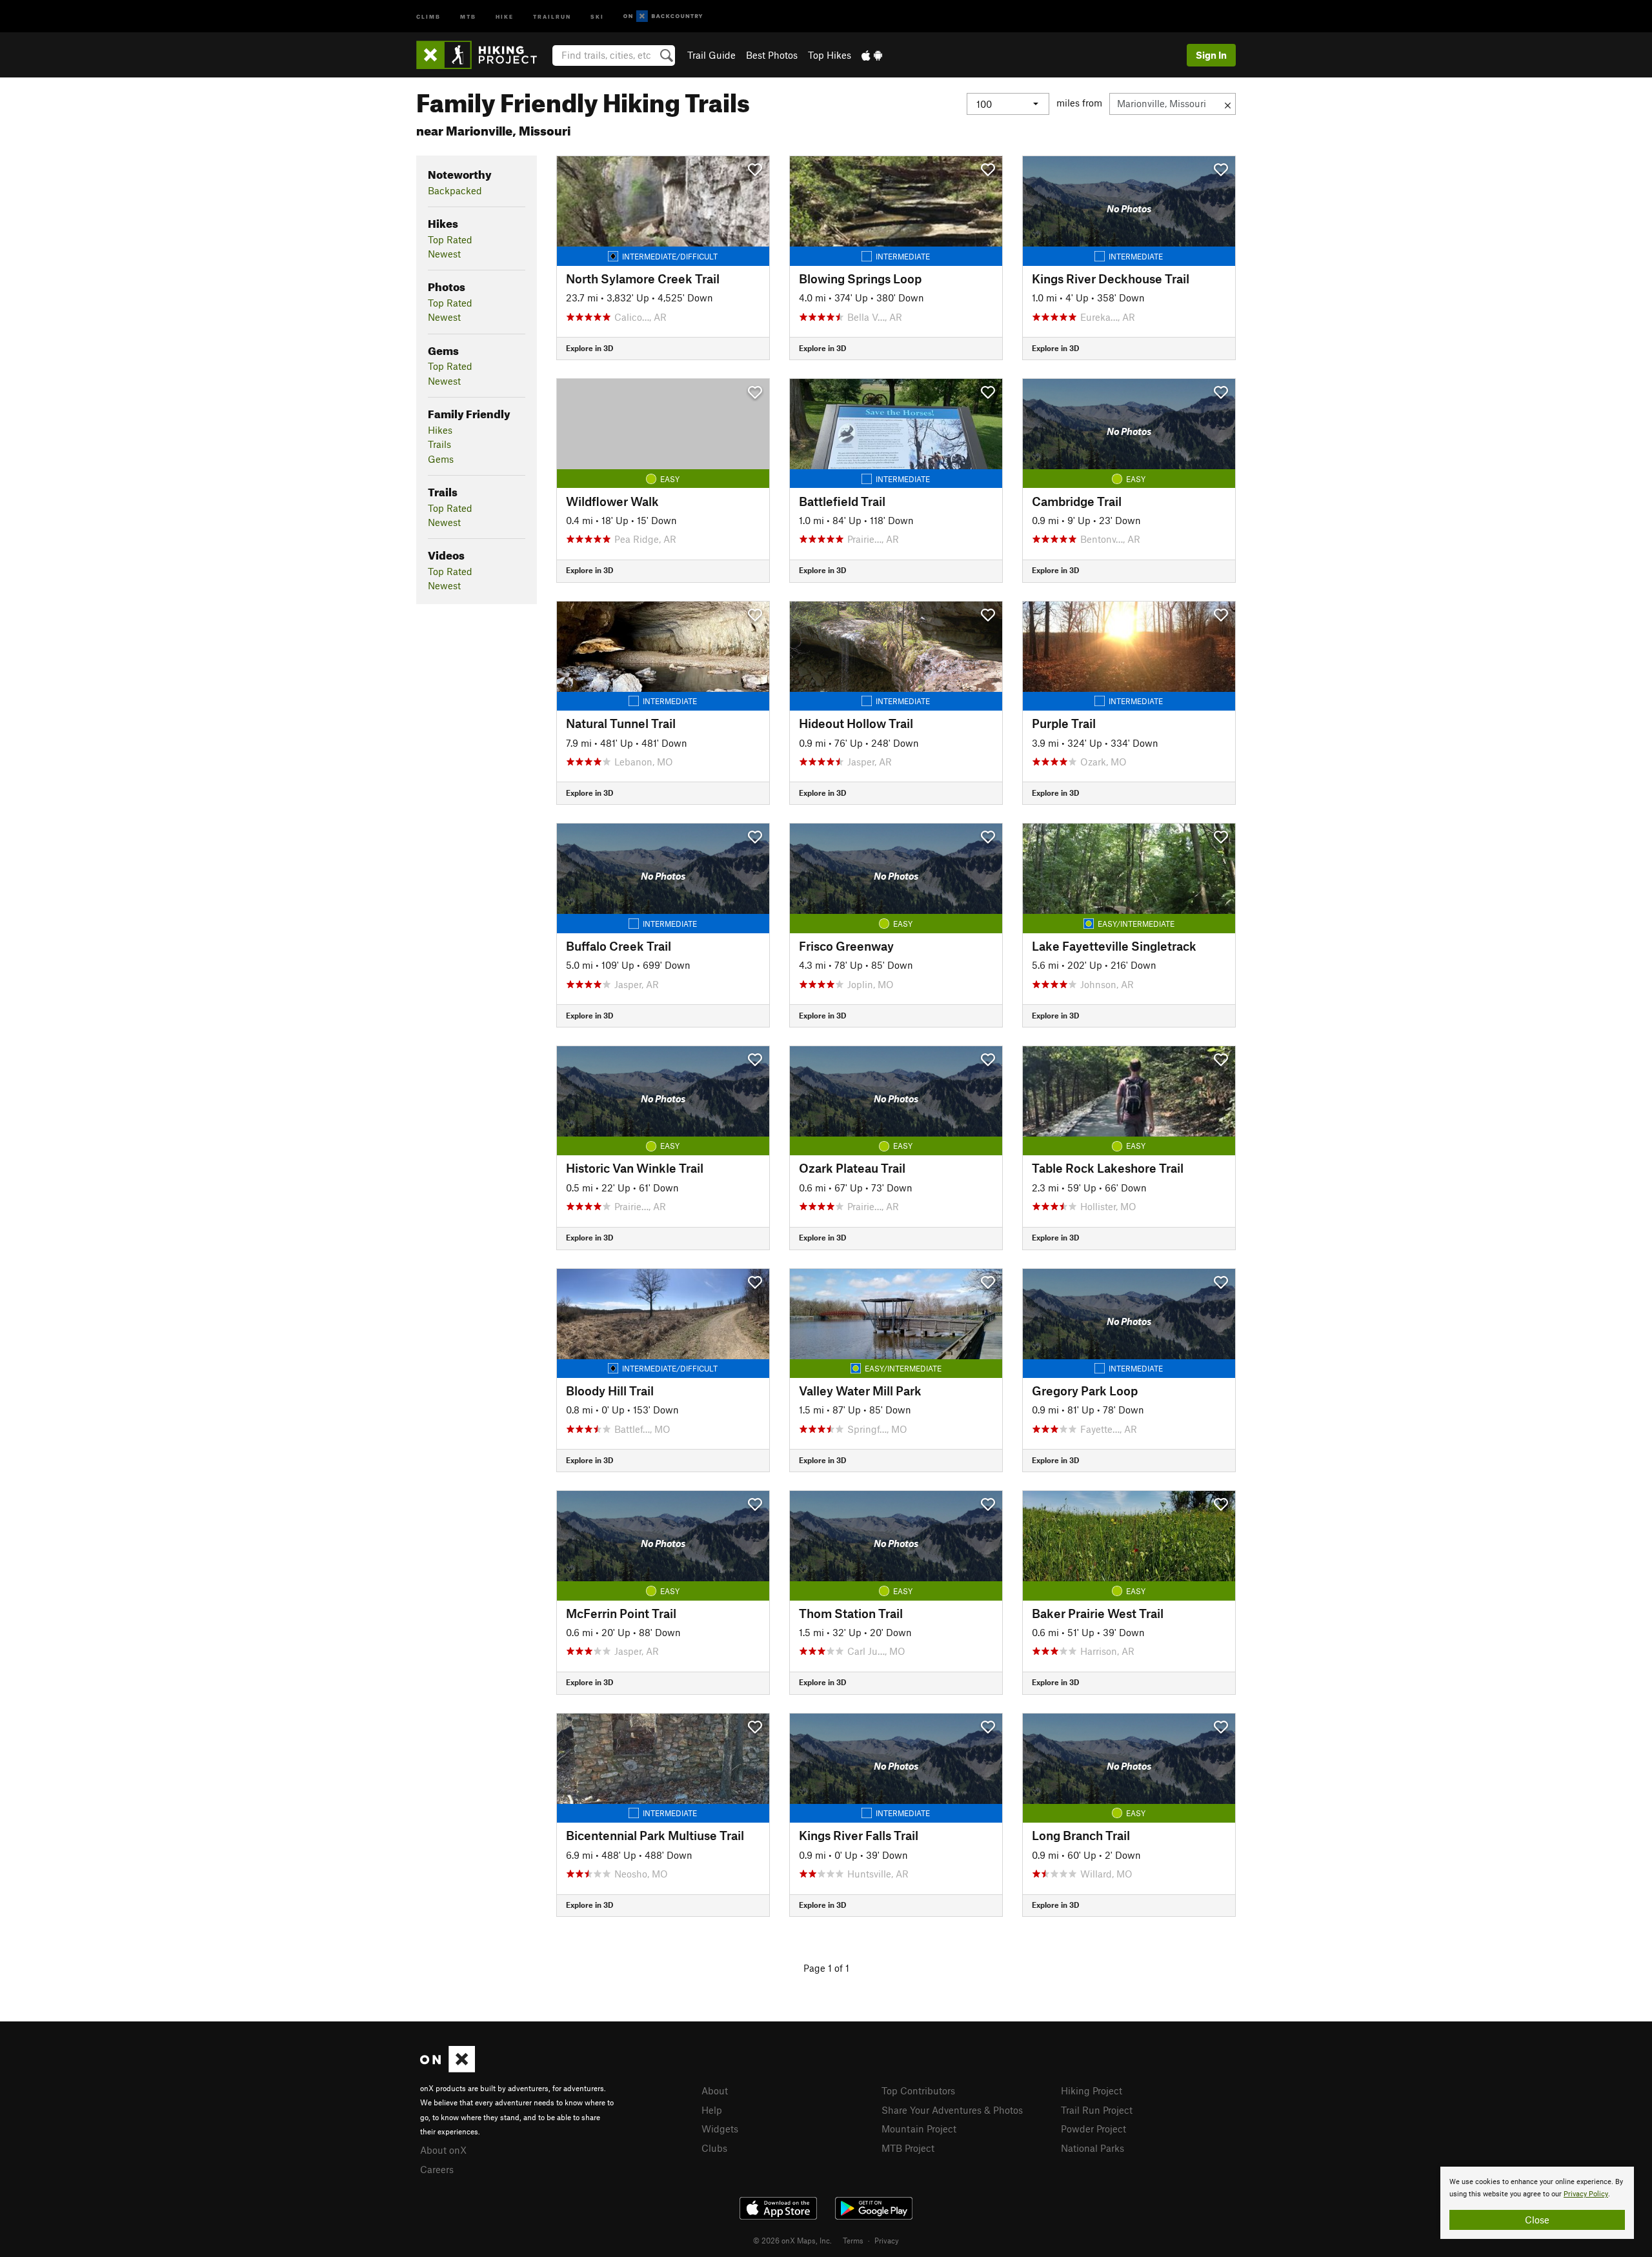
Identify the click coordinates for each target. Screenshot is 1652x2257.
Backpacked (455, 190)
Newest (444, 254)
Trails (439, 444)
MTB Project (908, 2148)
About (715, 2090)
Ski (597, 16)
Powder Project (1093, 2129)
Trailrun (552, 16)
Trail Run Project (1097, 2110)
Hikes (440, 430)
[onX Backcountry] (663, 16)
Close (1537, 2220)
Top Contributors (918, 2090)
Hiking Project (1092, 2090)
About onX (443, 2150)
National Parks (1093, 2148)
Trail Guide (711, 55)
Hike (505, 16)
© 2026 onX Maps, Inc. (792, 2240)
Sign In (1211, 55)
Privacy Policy (1586, 2194)
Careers (437, 2169)
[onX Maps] (448, 2069)
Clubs (714, 2148)
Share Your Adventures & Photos (952, 2110)
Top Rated (450, 239)
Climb (428, 16)
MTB (468, 16)
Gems (441, 459)
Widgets (720, 2129)
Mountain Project (919, 2129)
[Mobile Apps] (872, 55)
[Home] (483, 55)
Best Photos (772, 55)
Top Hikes (830, 55)
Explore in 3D (589, 348)
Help (712, 2110)
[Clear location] (1228, 104)
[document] (1537, 2203)
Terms (853, 2240)
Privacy (887, 2240)
